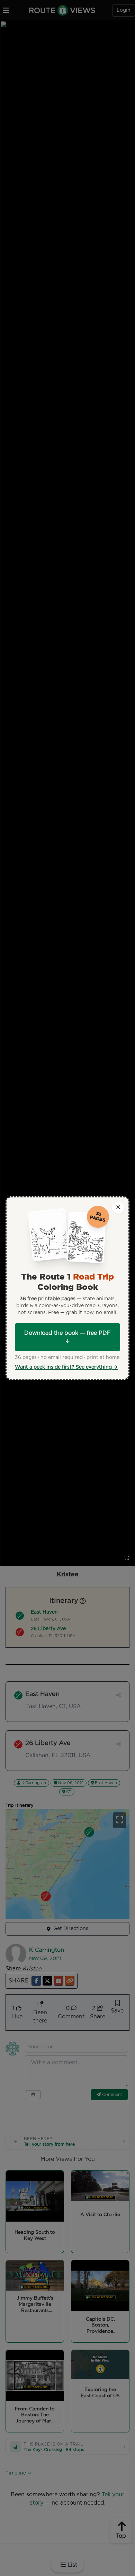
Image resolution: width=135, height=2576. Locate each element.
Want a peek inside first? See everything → (66, 1367)
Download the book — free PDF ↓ (67, 1337)
